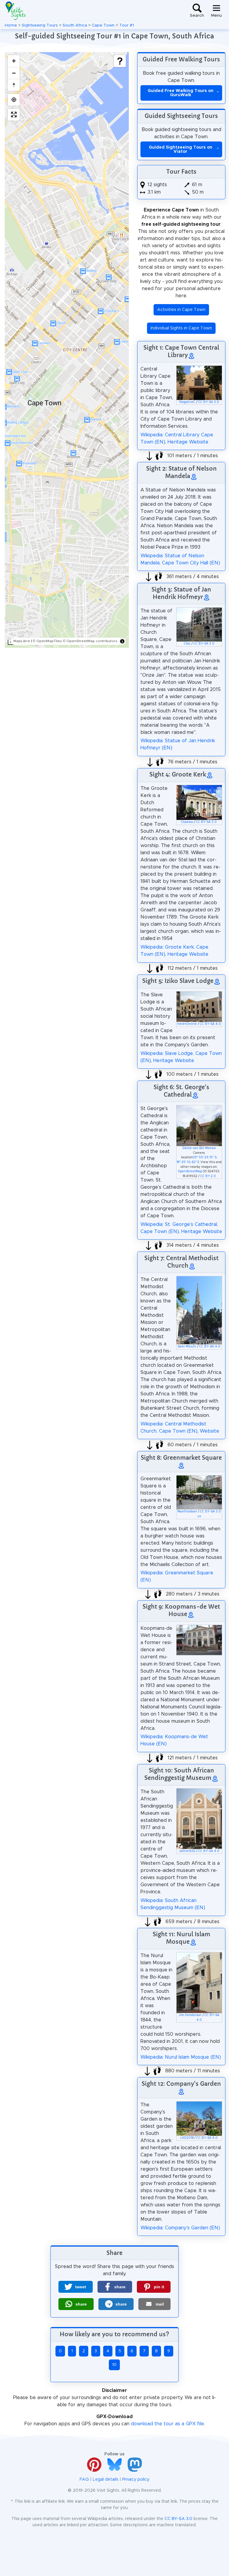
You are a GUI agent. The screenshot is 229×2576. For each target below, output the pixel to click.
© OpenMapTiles (47, 641)
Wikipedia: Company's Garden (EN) (180, 2228)
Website (209, 1431)
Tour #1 (127, 25)
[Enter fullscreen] (14, 115)
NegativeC (187, 402)
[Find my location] (14, 100)
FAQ (84, 2480)
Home (11, 25)
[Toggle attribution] (122, 641)
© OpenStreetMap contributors (90, 641)
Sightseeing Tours (40, 25)
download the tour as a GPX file (167, 2424)
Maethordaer (187, 1512)
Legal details (106, 2480)
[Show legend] (120, 61)
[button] (76, 2287)
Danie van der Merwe (199, 1148)
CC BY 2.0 (208, 1176)
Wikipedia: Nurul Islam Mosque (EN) (181, 2057)
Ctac (187, 644)
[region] (67, 350)
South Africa (75, 25)
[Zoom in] (14, 61)
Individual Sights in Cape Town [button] (181, 328)
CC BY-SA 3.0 (209, 402)
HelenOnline (187, 1024)
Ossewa (187, 822)
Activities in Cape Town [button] (181, 310)
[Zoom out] (14, 73)
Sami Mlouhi (187, 1347)
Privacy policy (136, 2480)
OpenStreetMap (190, 1171)
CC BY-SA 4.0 (210, 1024)
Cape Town (103, 25)
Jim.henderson (190, 2015)
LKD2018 (187, 2138)
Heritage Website (188, 442)
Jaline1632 (187, 1851)
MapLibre (22, 641)
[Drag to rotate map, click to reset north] (14, 85)
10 (114, 2365)
